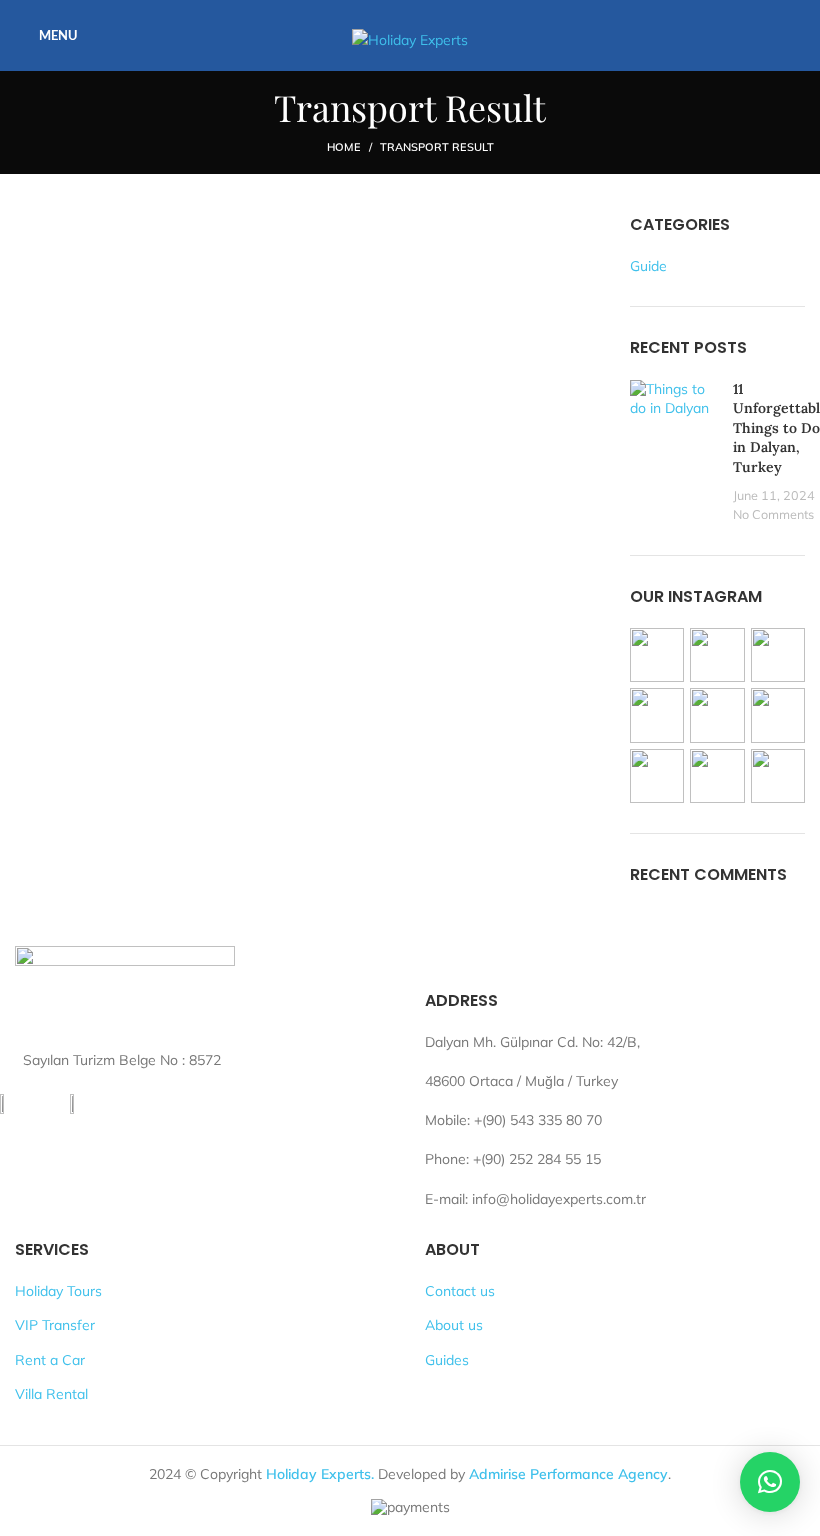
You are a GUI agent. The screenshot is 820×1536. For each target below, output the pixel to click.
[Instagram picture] (657, 655)
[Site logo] (410, 34)
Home (344, 147)
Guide (648, 266)
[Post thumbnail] (674, 452)
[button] (770, 1482)
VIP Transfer (55, 1325)
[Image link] (125, 990)
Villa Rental (51, 1394)
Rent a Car (50, 1360)
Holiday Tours (58, 1291)
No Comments (773, 514)
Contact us (460, 1291)
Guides (447, 1360)
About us (454, 1325)
